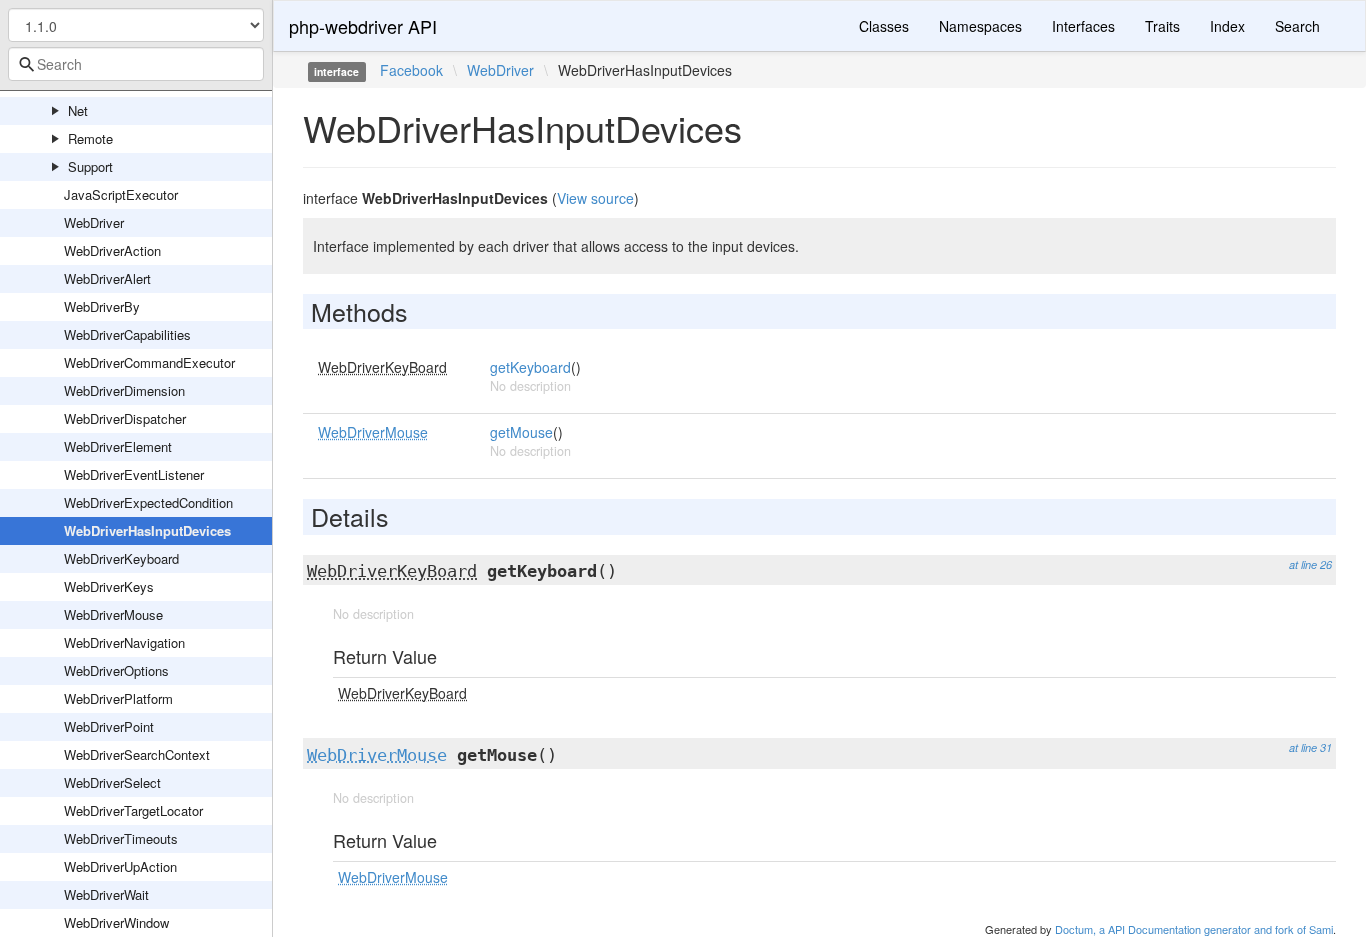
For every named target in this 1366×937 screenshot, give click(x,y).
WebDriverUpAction (120, 866)
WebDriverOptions (116, 670)
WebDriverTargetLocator (133, 810)
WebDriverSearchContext (137, 754)
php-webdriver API (363, 26)
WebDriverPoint (109, 726)
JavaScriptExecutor (121, 194)
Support (90, 166)
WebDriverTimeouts (121, 838)
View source (595, 198)
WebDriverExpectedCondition (148, 502)
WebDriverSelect (112, 782)
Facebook (411, 70)
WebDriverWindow (116, 922)
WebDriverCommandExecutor (149, 362)
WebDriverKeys (109, 586)
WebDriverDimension (124, 390)
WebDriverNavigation (124, 642)
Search (1297, 26)
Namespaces (980, 26)
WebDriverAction (112, 250)
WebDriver (94, 222)
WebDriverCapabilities (127, 334)
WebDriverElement (118, 446)
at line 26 (1310, 564)
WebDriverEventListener (134, 474)
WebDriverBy (102, 306)
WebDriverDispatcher (125, 418)
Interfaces (1083, 26)
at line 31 (1310, 747)
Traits (1162, 26)
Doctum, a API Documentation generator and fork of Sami (1194, 929)
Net (78, 110)
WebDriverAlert (107, 278)
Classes (884, 26)
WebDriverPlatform (118, 698)
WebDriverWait (106, 894)
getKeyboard (530, 367)
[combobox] (136, 64)
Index (1227, 26)
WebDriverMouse (113, 614)
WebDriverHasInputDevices (147, 530)
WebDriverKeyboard (121, 558)
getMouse (521, 432)
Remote (90, 138)
